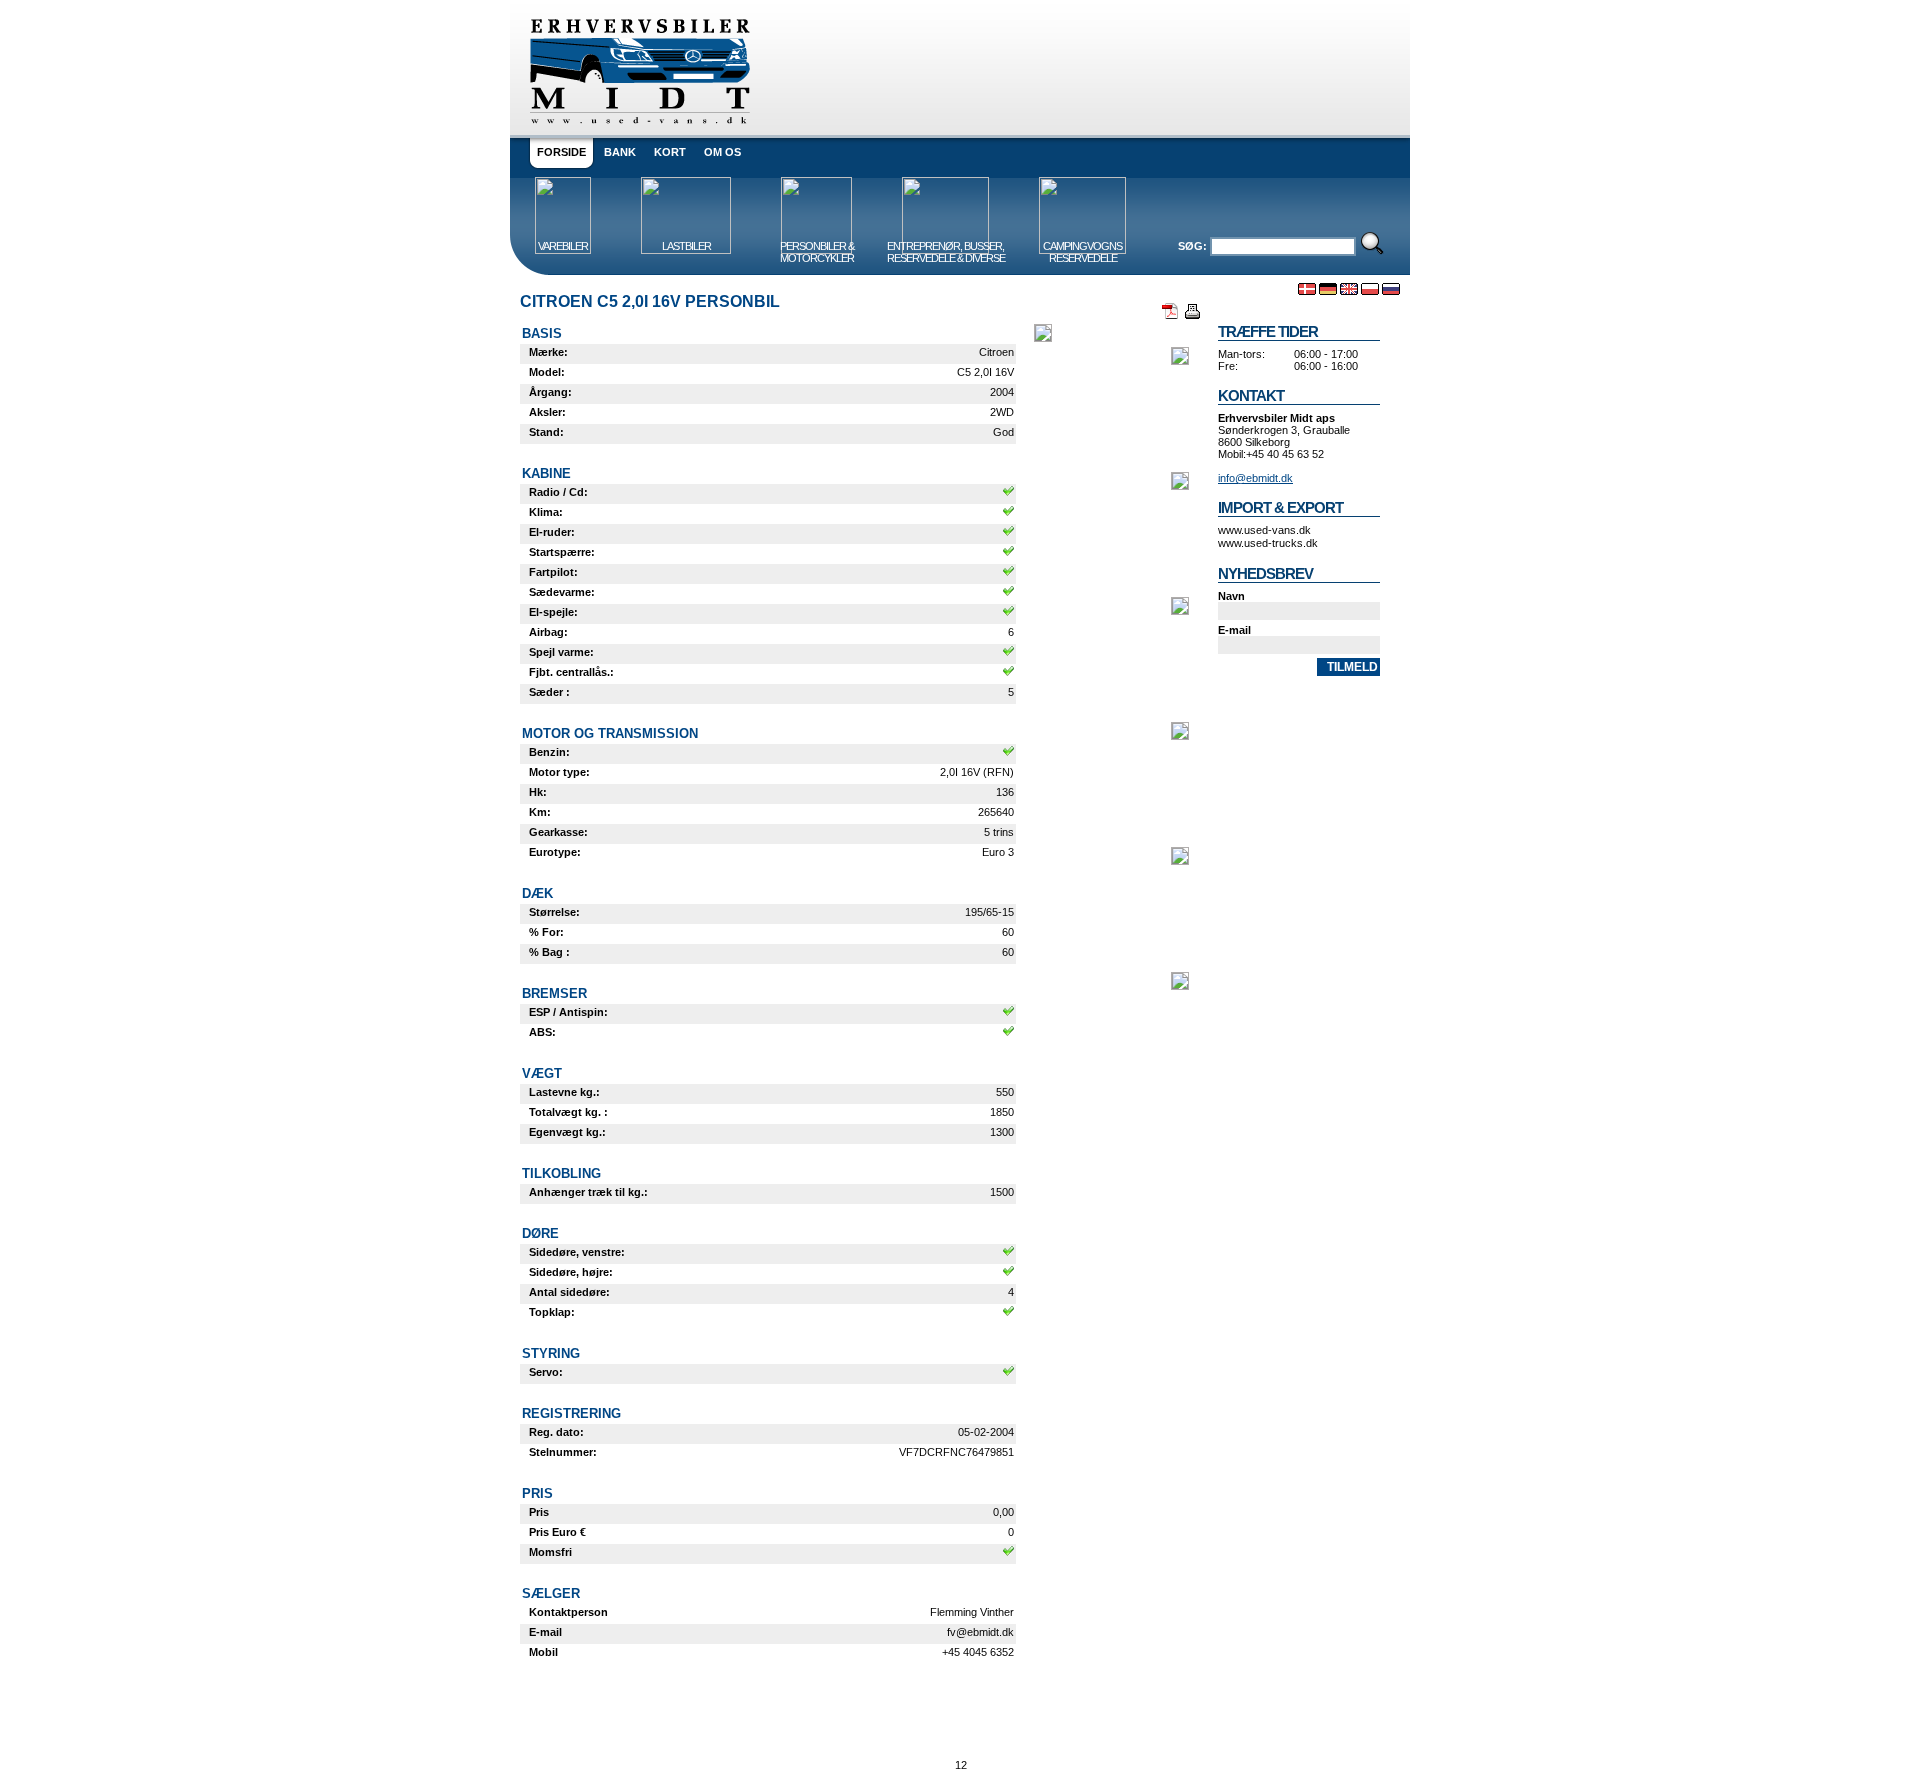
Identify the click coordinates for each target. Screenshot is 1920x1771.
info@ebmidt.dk (1255, 478)
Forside (561, 152)
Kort (670, 152)
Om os (722, 152)
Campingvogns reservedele (1082, 252)
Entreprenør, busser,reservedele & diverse (946, 252)
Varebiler (563, 246)
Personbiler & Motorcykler (817, 252)
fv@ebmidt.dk (980, 1632)
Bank (620, 152)
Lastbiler (686, 246)
